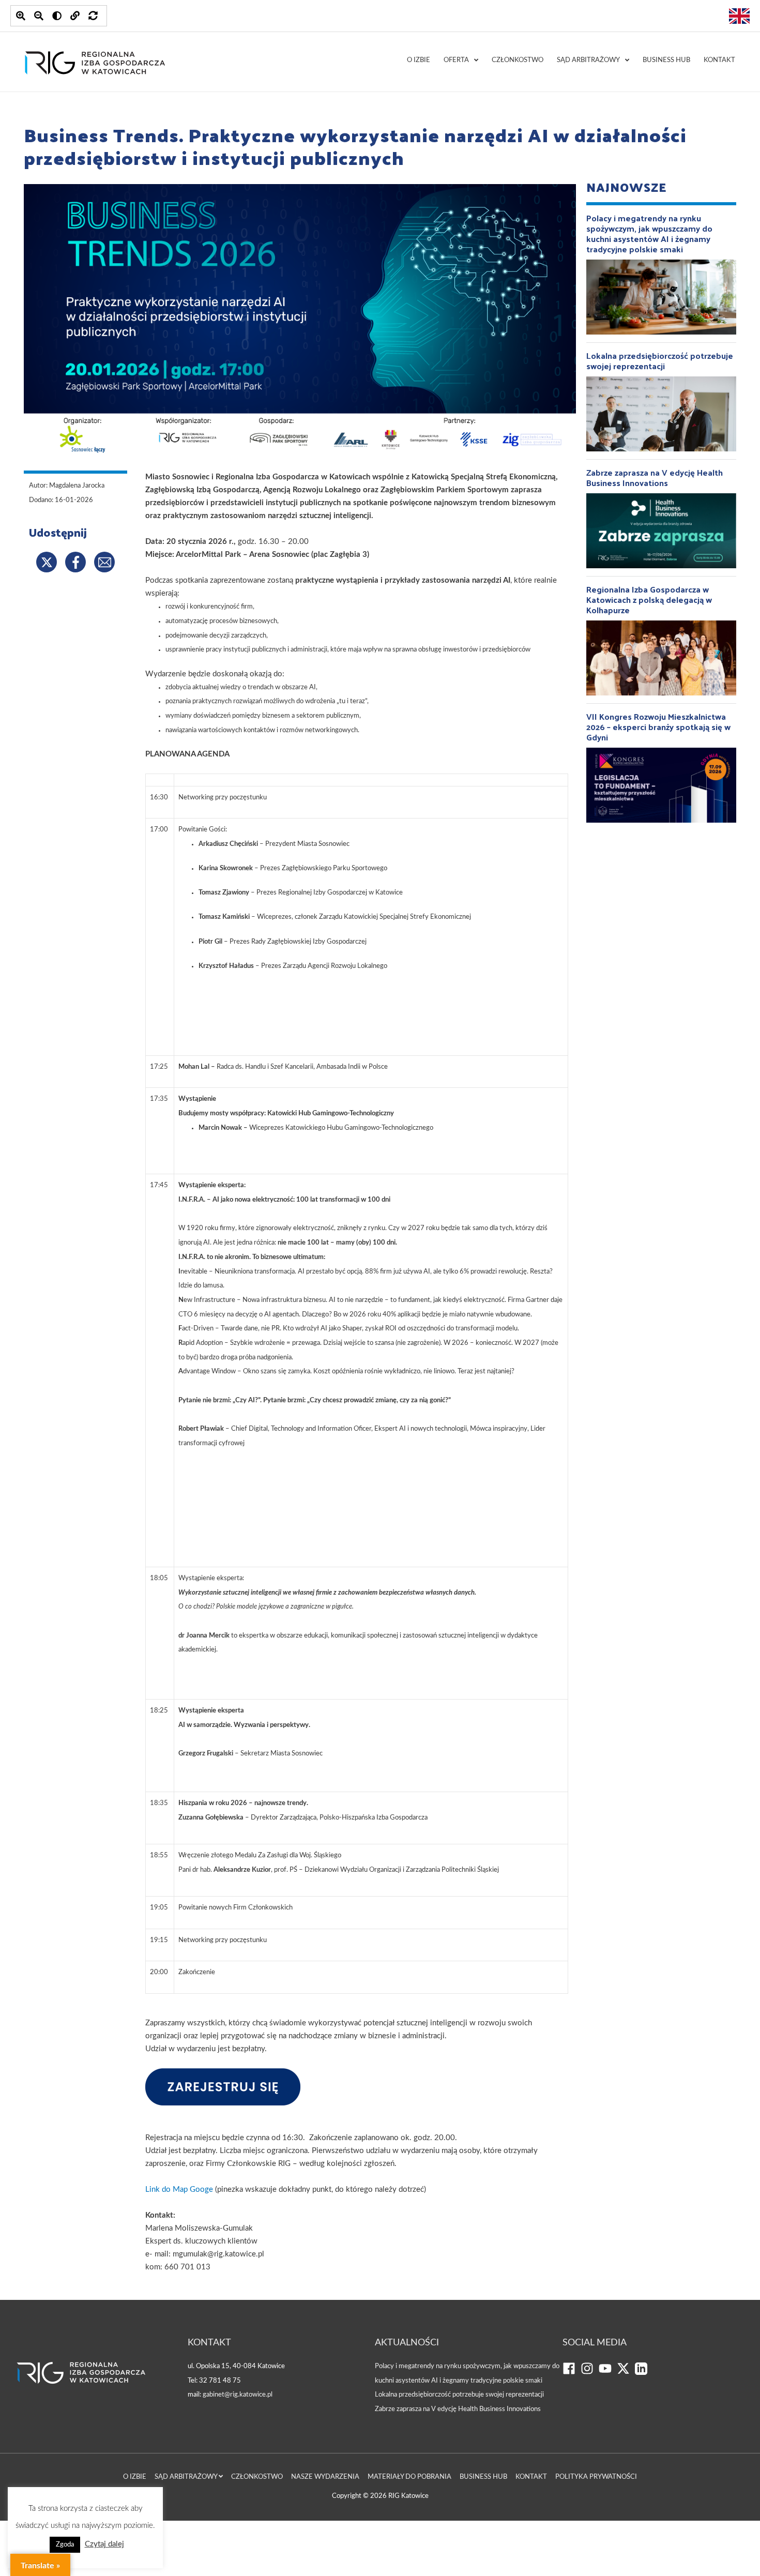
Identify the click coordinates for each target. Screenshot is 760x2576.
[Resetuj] (93, 16)
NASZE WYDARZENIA (325, 2477)
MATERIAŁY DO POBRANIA (409, 2477)
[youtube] (608, 2373)
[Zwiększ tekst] (21, 16)
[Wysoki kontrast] (57, 16)
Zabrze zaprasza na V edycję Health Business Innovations (458, 2409)
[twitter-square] (626, 2373)
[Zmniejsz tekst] (39, 16)
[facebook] (572, 2373)
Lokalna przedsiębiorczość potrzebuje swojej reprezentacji (459, 2395)
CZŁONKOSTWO (518, 60)
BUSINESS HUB (666, 60)
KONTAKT (719, 60)
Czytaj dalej (104, 2544)
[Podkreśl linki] (75, 16)
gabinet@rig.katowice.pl (238, 2395)
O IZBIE (419, 60)
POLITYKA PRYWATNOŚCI (596, 2477)
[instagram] (590, 2373)
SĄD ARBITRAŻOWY (588, 60)
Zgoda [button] (65, 2545)
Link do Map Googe (179, 2189)
